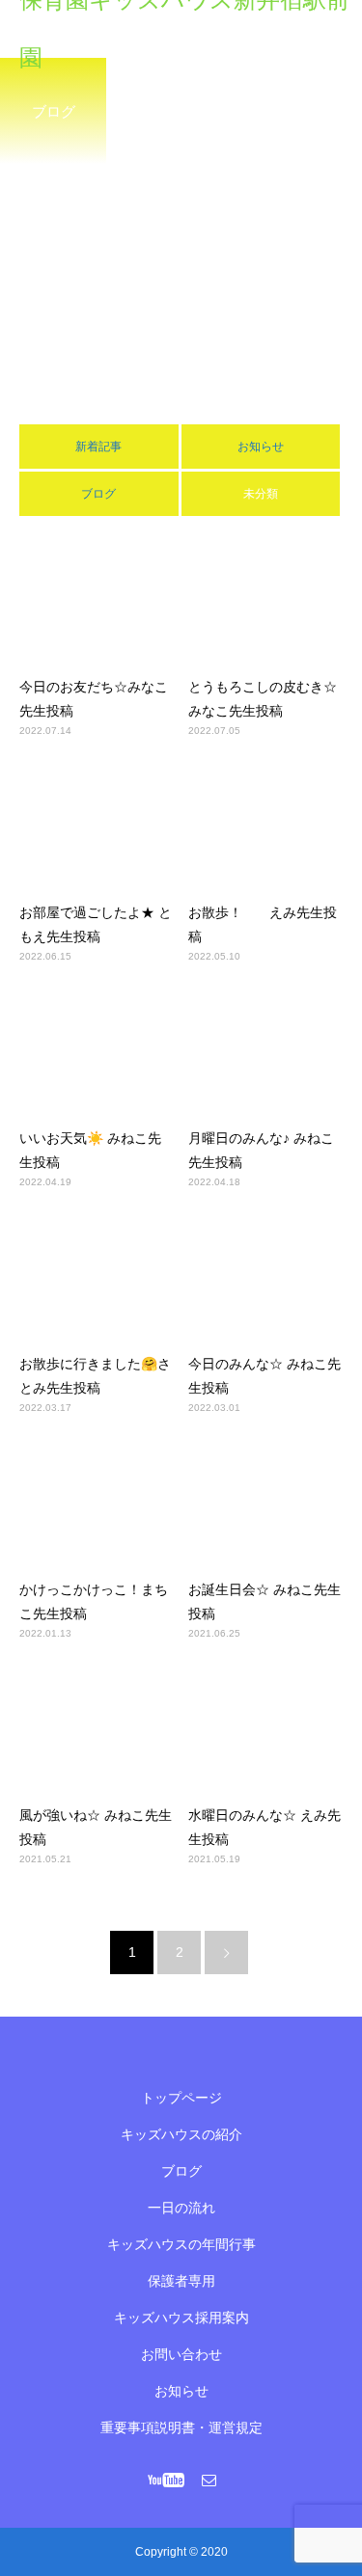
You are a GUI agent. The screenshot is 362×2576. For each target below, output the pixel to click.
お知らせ (261, 447)
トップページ (181, 2098)
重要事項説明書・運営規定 (181, 2427)
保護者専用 (181, 2281)
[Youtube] (166, 2480)
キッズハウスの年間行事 (181, 2244)
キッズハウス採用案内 (181, 2318)
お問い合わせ (181, 2354)
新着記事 (98, 447)
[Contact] (209, 2480)
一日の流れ (181, 2208)
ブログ (98, 494)
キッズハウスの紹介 (181, 2134)
